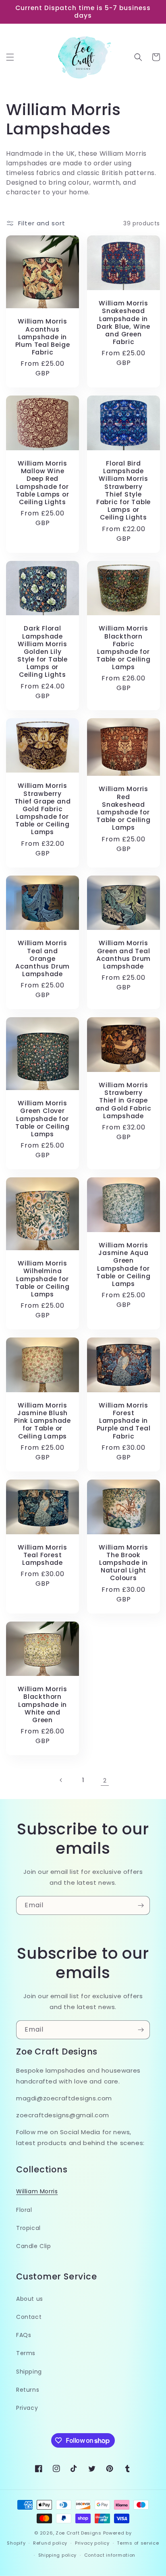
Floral (24, 2210)
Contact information (110, 2555)
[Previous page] (61, 1780)
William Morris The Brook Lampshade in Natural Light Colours (123, 1563)
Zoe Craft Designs (79, 2533)
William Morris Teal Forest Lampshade (43, 1555)
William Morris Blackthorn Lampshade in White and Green (43, 1704)
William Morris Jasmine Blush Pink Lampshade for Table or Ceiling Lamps (43, 1421)
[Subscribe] (141, 1905)
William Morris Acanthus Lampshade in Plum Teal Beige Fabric (43, 337)
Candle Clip (34, 2246)
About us (30, 2299)
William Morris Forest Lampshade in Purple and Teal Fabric (124, 1421)
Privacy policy (92, 2543)
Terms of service (138, 2543)
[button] (10, 57)
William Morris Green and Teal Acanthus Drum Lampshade (123, 955)
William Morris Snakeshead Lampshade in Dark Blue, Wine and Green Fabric (123, 323)
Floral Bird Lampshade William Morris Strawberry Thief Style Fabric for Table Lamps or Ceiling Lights (123, 490)
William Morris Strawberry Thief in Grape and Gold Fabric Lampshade (123, 1100)
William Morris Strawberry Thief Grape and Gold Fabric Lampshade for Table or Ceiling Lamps (43, 809)
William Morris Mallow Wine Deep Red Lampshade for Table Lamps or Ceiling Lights (43, 483)
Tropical (28, 2228)
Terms (26, 2353)
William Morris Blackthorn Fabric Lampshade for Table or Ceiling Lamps (123, 648)
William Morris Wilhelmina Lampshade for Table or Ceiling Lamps (42, 1279)
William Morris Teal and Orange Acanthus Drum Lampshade (43, 958)
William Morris (37, 2191)
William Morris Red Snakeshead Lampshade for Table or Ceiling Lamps (123, 808)
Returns (28, 2390)
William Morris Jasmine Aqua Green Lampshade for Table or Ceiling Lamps (123, 1264)
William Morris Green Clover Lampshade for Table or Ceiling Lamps (42, 1119)
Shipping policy (58, 2555)
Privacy (27, 2408)
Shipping (29, 2372)
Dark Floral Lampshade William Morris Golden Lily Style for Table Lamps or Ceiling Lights (43, 651)
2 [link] (105, 1780)
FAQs (24, 2335)
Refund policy (50, 2543)
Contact (29, 2317)
